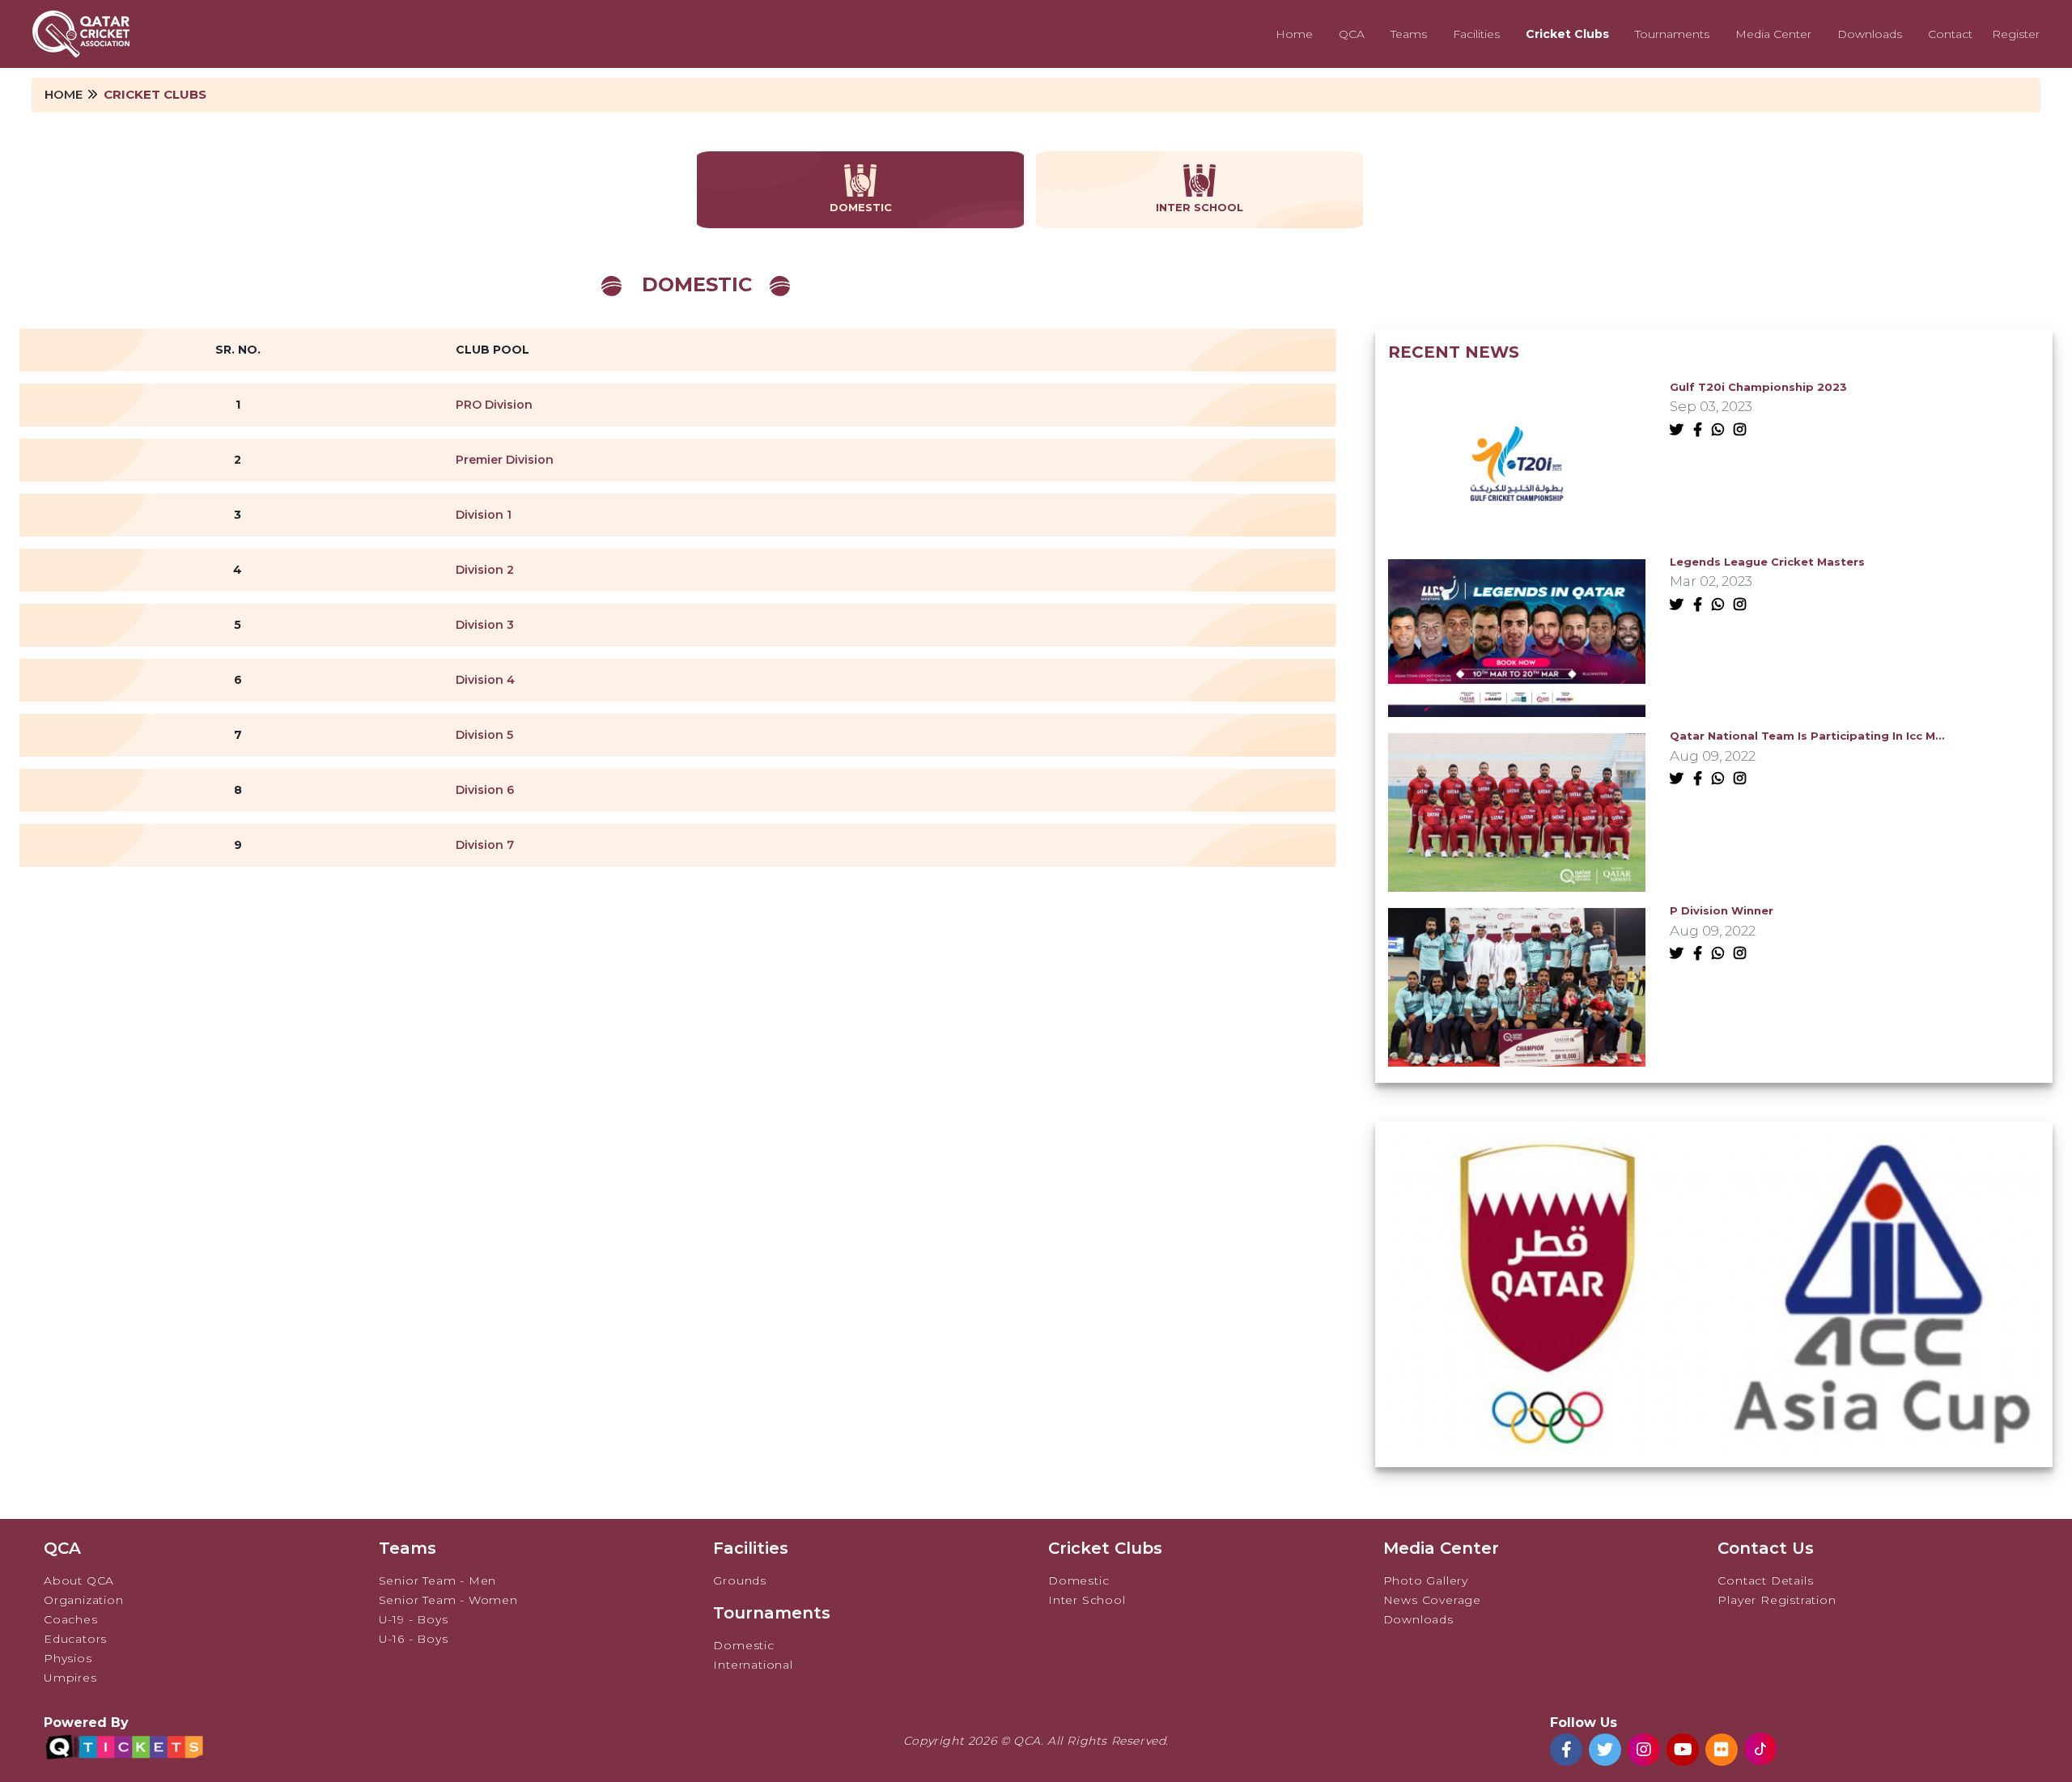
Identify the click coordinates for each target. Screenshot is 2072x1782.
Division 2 (485, 570)
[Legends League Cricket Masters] (1517, 637)
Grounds (740, 1580)
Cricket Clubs (1567, 34)
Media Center (1773, 34)
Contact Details (1765, 1580)
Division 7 (485, 845)
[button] (1703, 1434)
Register (2016, 34)
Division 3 (485, 625)
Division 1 (484, 515)
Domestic (743, 1645)
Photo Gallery (1426, 1580)
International (753, 1665)
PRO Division (494, 405)
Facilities (1476, 34)
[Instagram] (1743, 430)
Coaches (71, 1619)
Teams (1409, 34)
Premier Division (505, 460)
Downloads (1870, 34)
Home (1294, 34)
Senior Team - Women (448, 1600)
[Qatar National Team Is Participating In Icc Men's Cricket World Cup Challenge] (1517, 811)
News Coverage (1432, 1600)
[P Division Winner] (1517, 986)
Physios (68, 1658)
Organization (84, 1600)
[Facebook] (1701, 430)
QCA (1352, 34)
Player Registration (1777, 1600)
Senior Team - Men (438, 1580)
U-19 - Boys (414, 1619)
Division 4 (485, 680)
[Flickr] (1722, 1750)
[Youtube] (1683, 1750)
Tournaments (1672, 34)
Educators (75, 1639)
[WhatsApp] (1721, 430)
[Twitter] (1680, 430)
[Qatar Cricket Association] (81, 34)
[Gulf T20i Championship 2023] (1517, 462)
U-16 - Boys (414, 1639)
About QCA (79, 1580)
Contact (1950, 34)
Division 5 (484, 735)
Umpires (70, 1678)
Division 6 (485, 790)
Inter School (1087, 1600)
